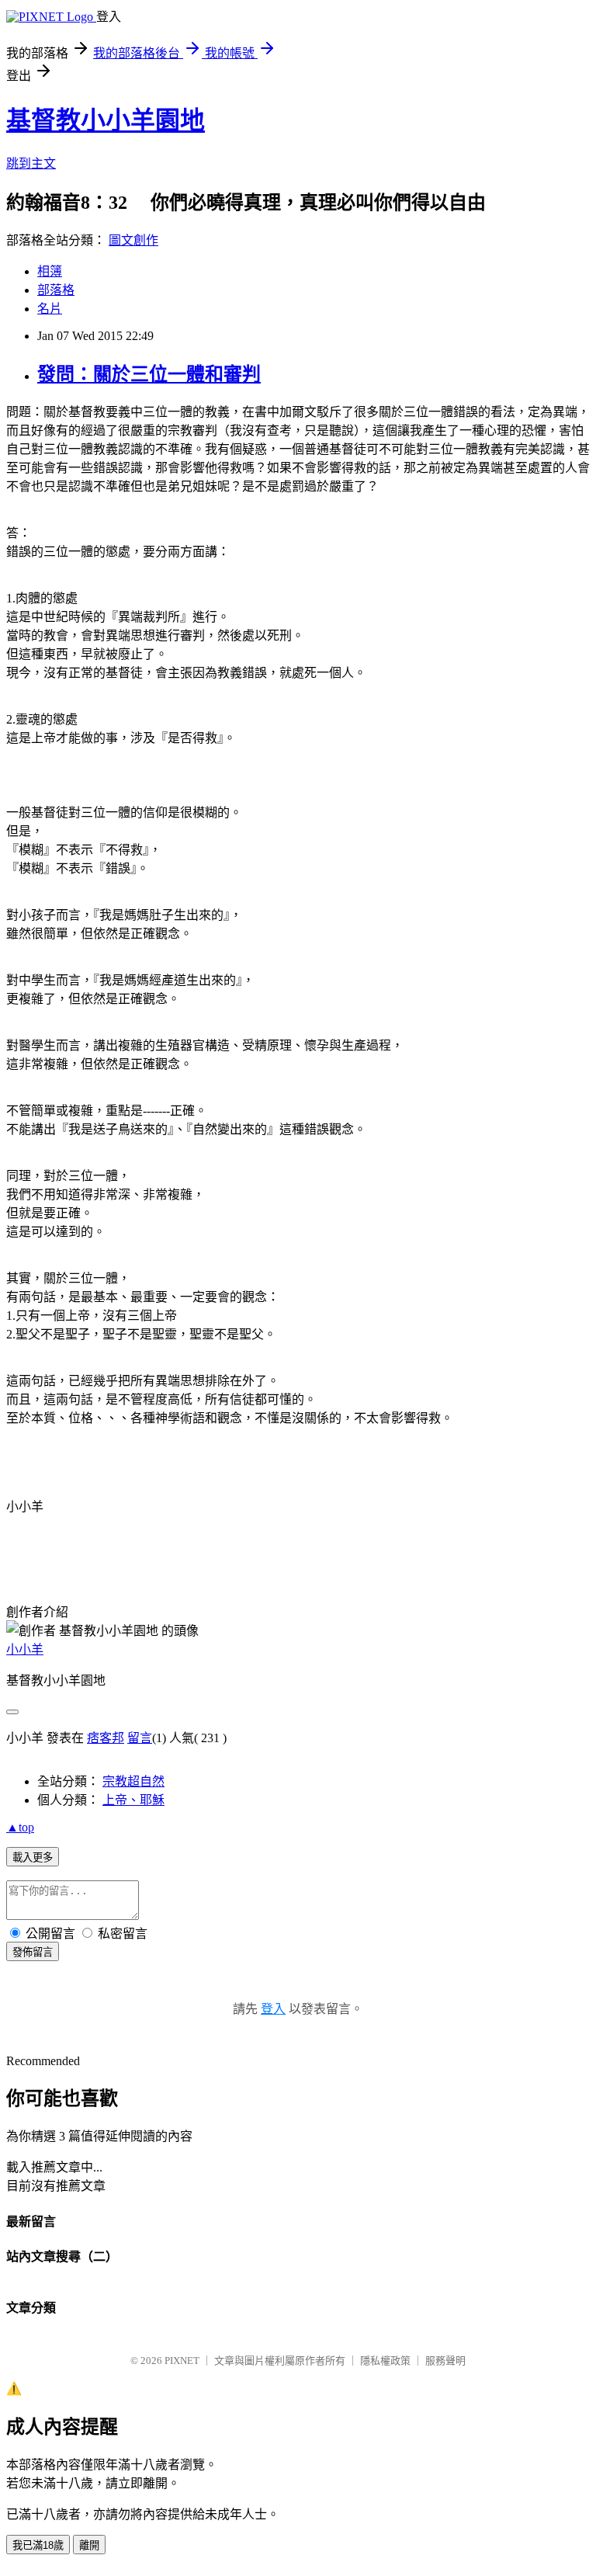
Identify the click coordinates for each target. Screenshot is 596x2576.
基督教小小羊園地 (106, 120)
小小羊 (25, 1649)
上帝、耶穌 (133, 1800)
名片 (50, 309)
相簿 (50, 271)
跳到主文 (31, 163)
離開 (89, 2545)
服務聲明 (445, 2361)
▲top (20, 1827)
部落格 (56, 290)
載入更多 (33, 1857)
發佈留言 (33, 1952)
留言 (140, 1738)
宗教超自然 (133, 1781)
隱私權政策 (385, 2361)
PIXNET (182, 2361)
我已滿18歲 (38, 2545)
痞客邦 (106, 1738)
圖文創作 (133, 240)
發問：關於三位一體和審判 (149, 374)
